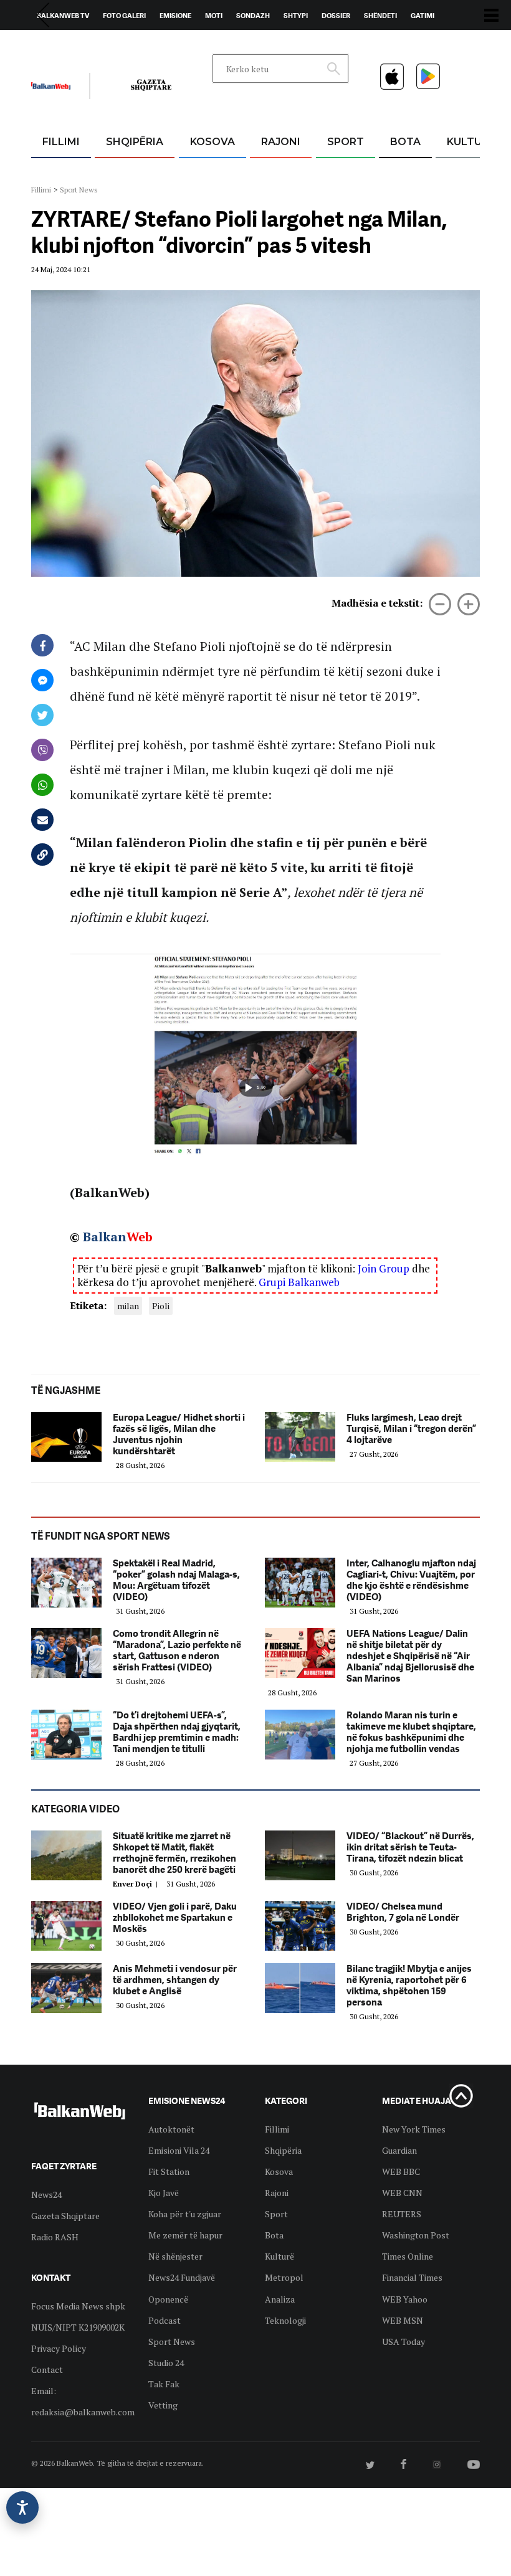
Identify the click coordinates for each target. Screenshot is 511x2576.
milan (128, 1306)
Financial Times (412, 2277)
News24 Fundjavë (182, 2277)
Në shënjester (175, 2256)
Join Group (384, 1268)
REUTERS (402, 2214)
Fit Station (169, 2171)
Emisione (175, 16)
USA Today (404, 2342)
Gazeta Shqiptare (65, 2216)
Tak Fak (164, 2384)
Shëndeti (380, 16)
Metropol (284, 2277)
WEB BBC (401, 2171)
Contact (47, 2370)
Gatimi (423, 16)
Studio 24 (166, 2363)
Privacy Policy (59, 2348)
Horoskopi (56, 44)
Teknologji (285, 2320)
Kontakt (147, 44)
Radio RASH (55, 2237)
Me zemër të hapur (185, 2235)
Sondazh (253, 16)
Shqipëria (135, 142)
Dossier (336, 16)
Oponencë (168, 2299)
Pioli (161, 1306)
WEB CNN (402, 2193)
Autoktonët (171, 2129)
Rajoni (281, 142)
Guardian (399, 2150)
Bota (405, 142)
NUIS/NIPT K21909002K (78, 2327)
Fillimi (61, 142)
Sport (346, 142)
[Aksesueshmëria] (22, 2507)
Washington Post (416, 2235)
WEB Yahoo (405, 2299)
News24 (104, 44)
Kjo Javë (164, 2193)
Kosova (213, 142)
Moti (214, 16)
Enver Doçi (137, 1884)
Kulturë (471, 142)
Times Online (408, 2256)
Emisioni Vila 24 (179, 2150)
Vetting (163, 2405)
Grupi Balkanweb (299, 1282)
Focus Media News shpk (78, 2306)
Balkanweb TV (63, 16)
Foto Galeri (124, 16)
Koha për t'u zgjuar (185, 2214)
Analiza (280, 2299)
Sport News (79, 190)
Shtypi (296, 16)
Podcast (165, 2320)
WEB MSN (403, 2320)
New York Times (414, 2129)
